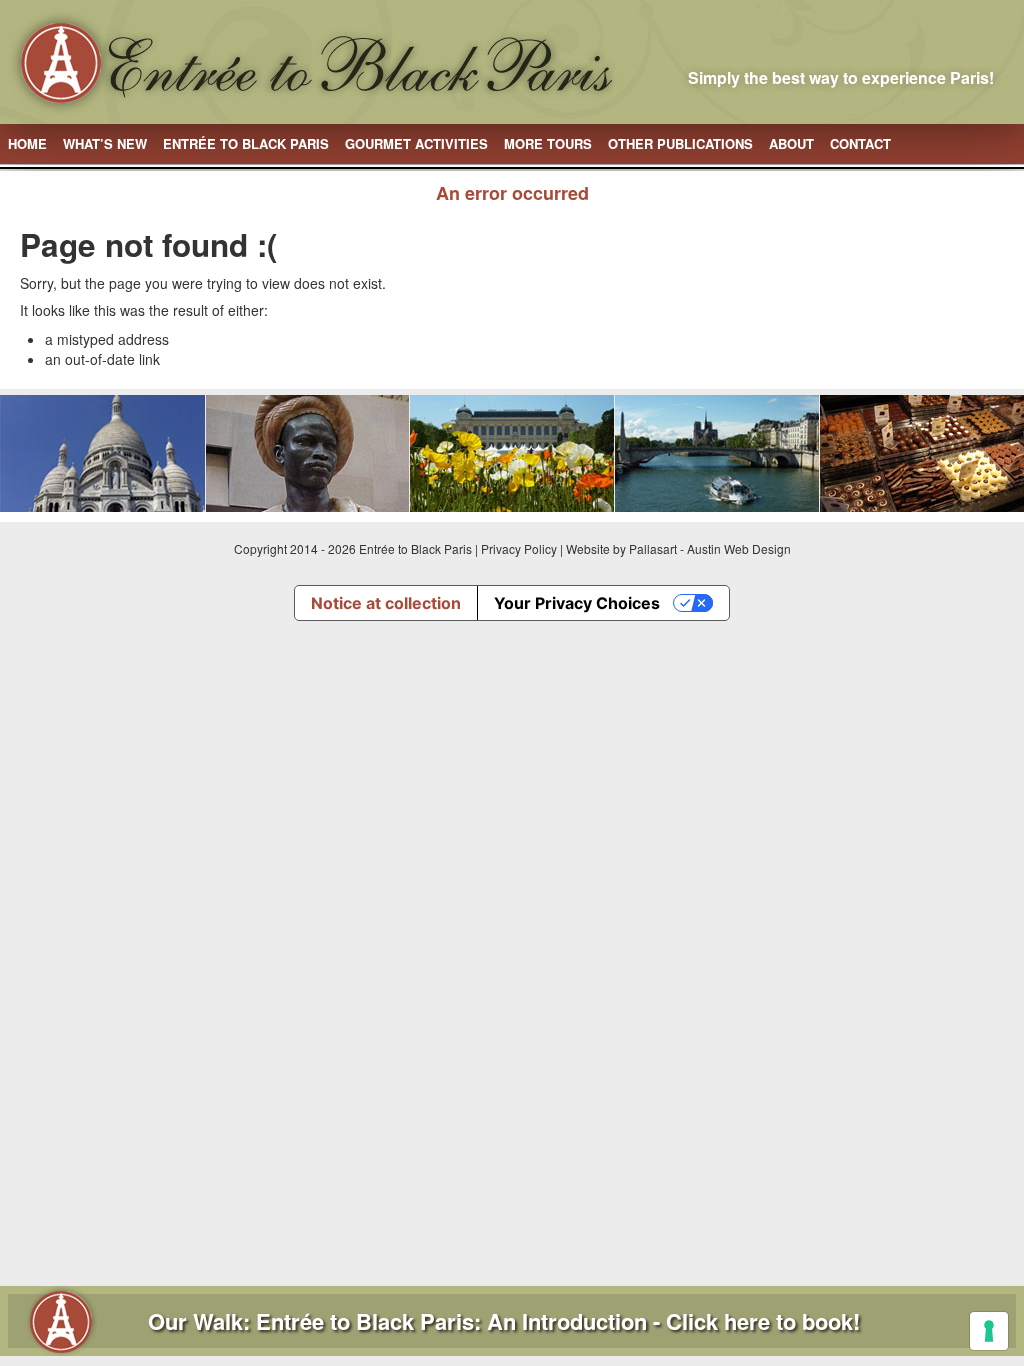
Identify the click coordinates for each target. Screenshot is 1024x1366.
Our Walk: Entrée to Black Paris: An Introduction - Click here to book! (504, 1321)
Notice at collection (386, 603)
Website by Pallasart (621, 548)
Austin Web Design (739, 548)
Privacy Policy (519, 548)
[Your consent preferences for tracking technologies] (989, 1331)
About (791, 143)
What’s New (105, 143)
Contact (860, 143)
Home (27, 143)
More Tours (548, 143)
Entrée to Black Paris (246, 143)
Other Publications (680, 143)
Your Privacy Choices (577, 603)
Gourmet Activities (416, 143)
